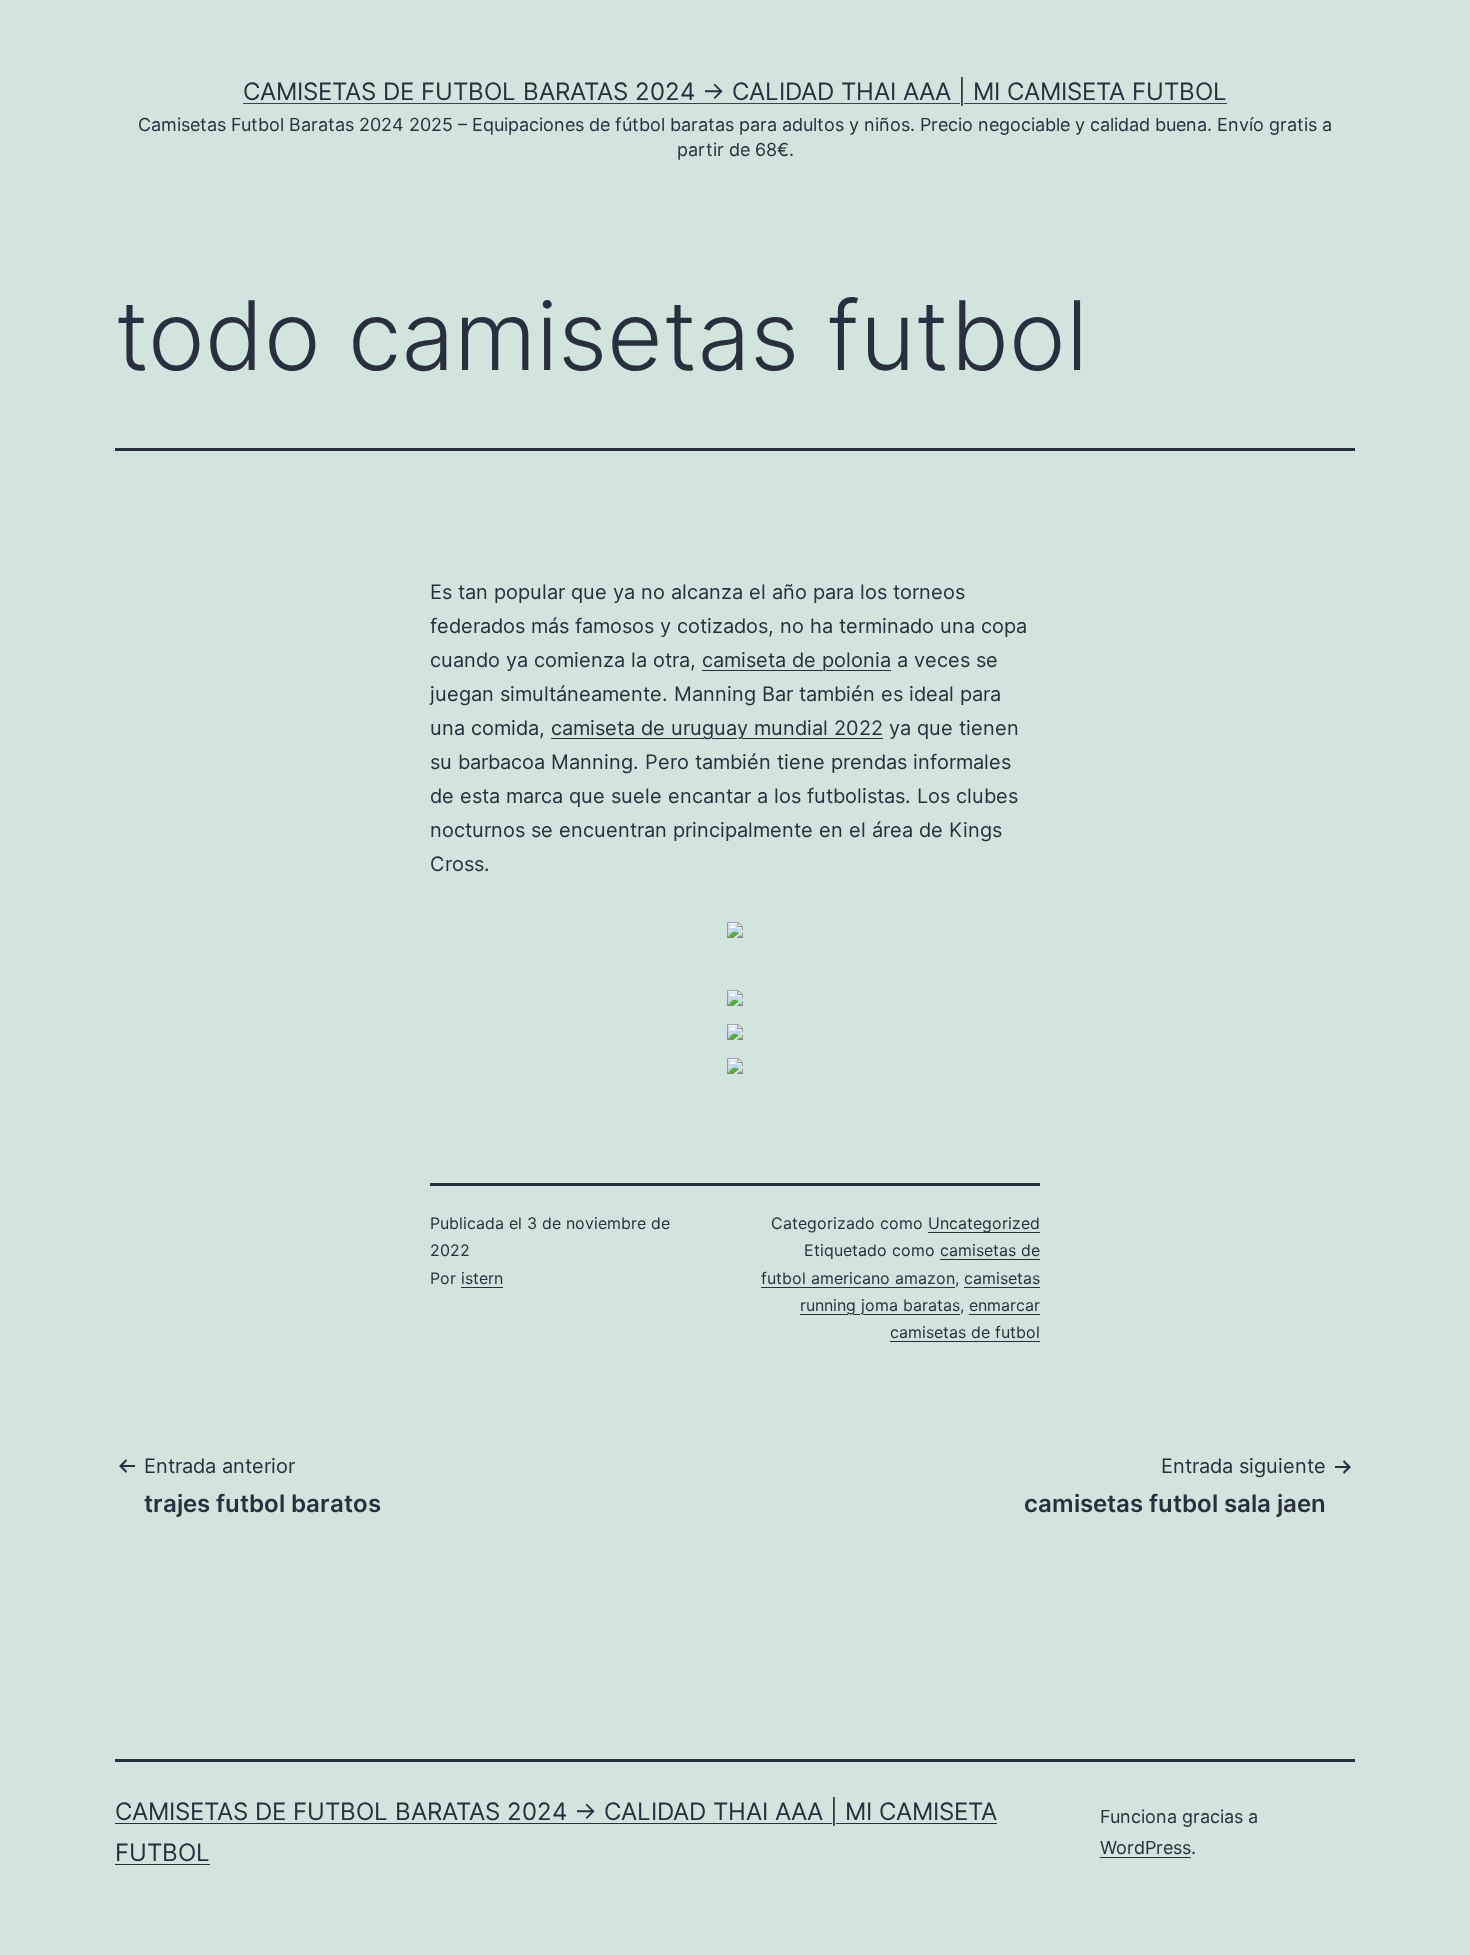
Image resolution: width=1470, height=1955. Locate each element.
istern (482, 1278)
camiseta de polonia (796, 660)
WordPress (1145, 1847)
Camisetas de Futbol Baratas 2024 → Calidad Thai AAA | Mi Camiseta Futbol (735, 91)
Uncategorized (984, 1223)
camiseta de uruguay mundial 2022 (717, 728)
